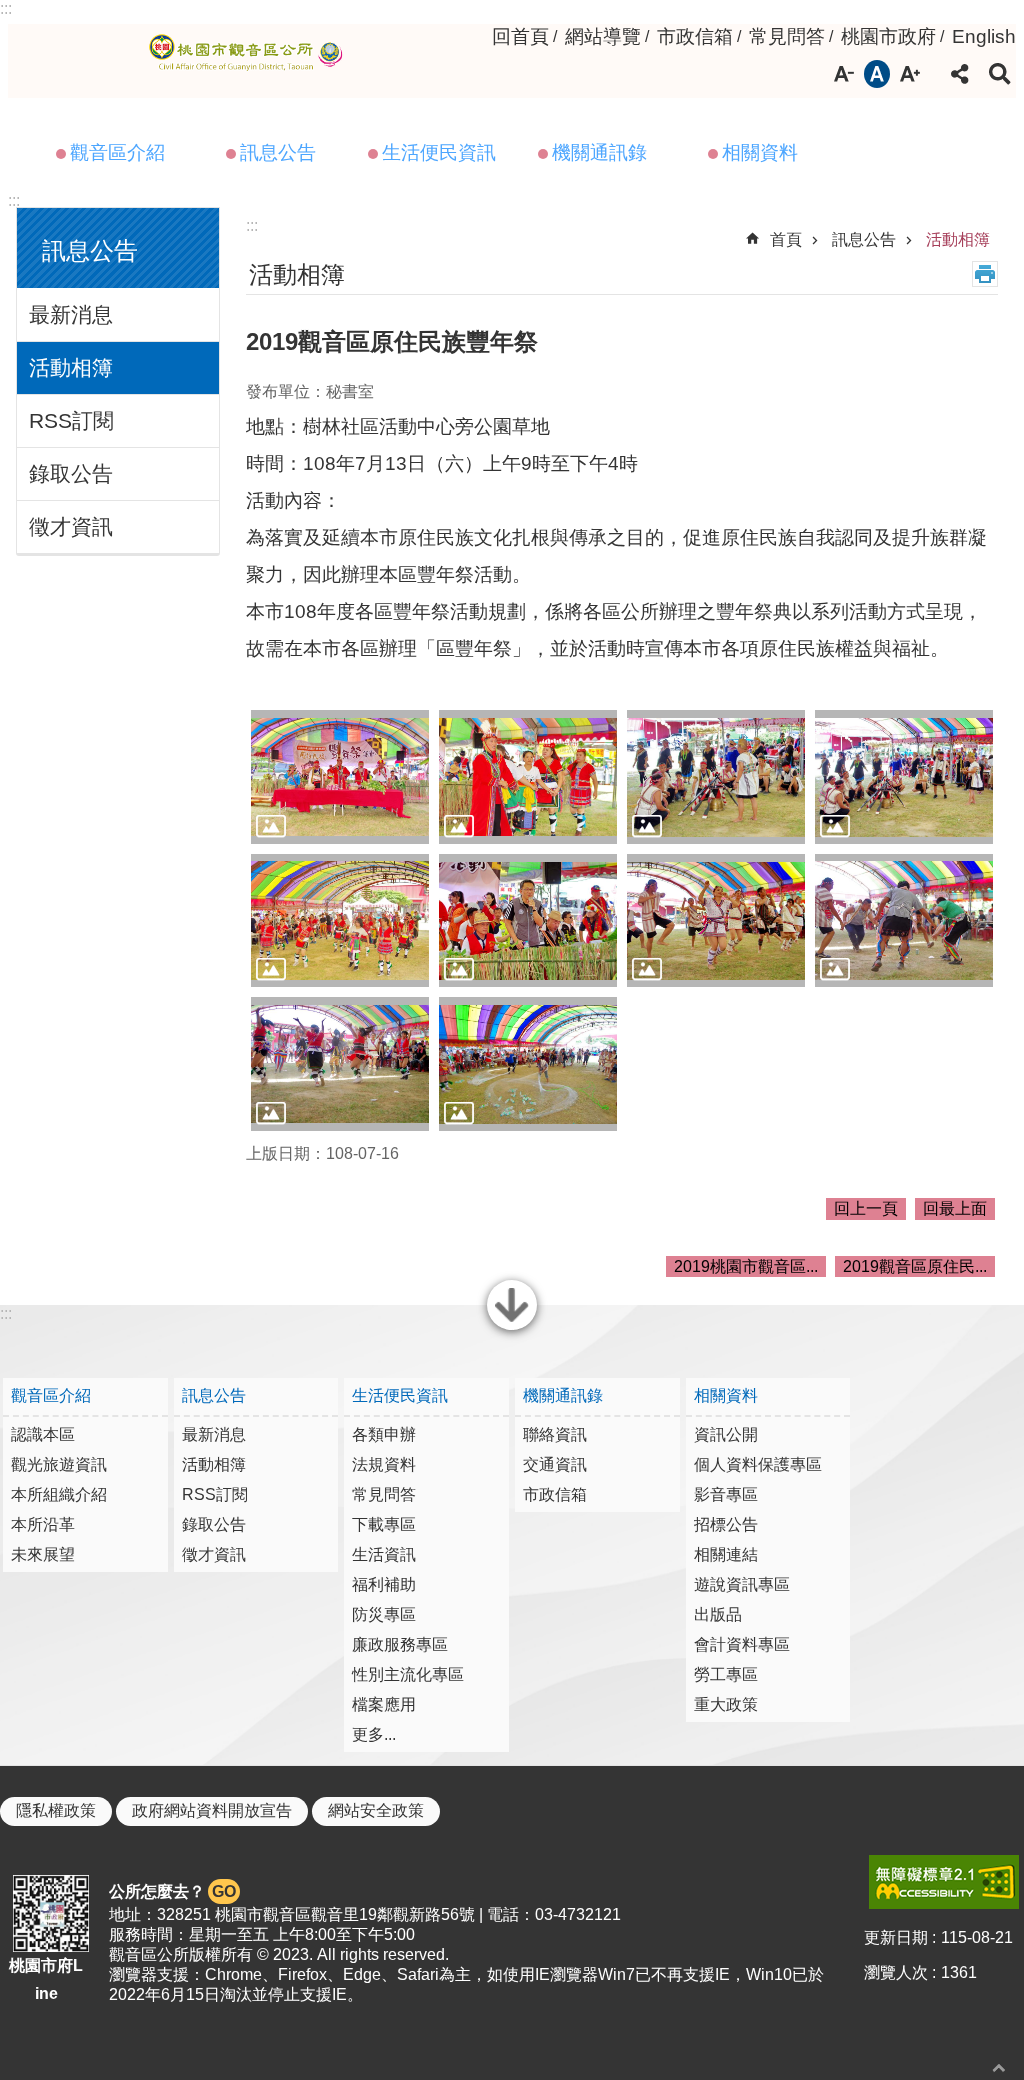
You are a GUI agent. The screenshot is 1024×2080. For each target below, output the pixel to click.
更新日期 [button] (896, 1937)
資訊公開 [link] (726, 1434)
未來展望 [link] (43, 1554)
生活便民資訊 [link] (439, 152)
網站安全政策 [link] (376, 1810)
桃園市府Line (46, 1979)
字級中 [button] (877, 74)
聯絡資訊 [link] (555, 1434)
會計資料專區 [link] (742, 1644)
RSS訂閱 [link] (71, 420)
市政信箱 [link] (695, 36)
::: (6, 8)
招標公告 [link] (726, 1524)
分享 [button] (960, 74)
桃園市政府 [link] (888, 36)
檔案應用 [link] (384, 1704)
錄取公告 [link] (71, 473)
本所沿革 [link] (43, 1524)
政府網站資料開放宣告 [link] (212, 1810)
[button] (340, 777)
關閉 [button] (512, 1328)
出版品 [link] (718, 1614)
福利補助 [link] (384, 1584)
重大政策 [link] (726, 1704)
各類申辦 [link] (384, 1434)
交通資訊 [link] (555, 1464)
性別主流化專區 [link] (408, 1674)
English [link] (984, 36)
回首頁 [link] (520, 36)
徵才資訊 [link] (71, 526)
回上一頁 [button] (866, 1208)
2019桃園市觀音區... (746, 1266)
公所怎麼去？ (172, 1891)
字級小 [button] (844, 74)
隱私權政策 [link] (56, 1810)
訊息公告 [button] (90, 250)
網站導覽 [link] (603, 36)
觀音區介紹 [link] (117, 152)
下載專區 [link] (384, 1524)
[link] (944, 1882)
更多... (374, 1734)
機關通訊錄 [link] (599, 152)
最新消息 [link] (71, 314)
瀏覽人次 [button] (896, 1972)
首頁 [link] (786, 239)
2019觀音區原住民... (915, 1266)
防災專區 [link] (384, 1614)
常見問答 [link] (787, 36)
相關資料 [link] (760, 152)
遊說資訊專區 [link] (742, 1584)
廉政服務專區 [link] (400, 1644)
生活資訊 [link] (384, 1554)
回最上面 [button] (955, 1208)
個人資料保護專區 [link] (758, 1464)
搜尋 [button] (1000, 74)
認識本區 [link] (43, 1434)
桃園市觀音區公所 (249, 53)
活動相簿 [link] (71, 367)
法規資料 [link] (384, 1464)
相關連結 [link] (726, 1554)
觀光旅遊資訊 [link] (59, 1464)
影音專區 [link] (726, 1494)
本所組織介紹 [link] (59, 1494)
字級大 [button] (910, 74)
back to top (999, 2067)
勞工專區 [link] (726, 1674)
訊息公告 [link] (278, 152)
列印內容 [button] (985, 274)
